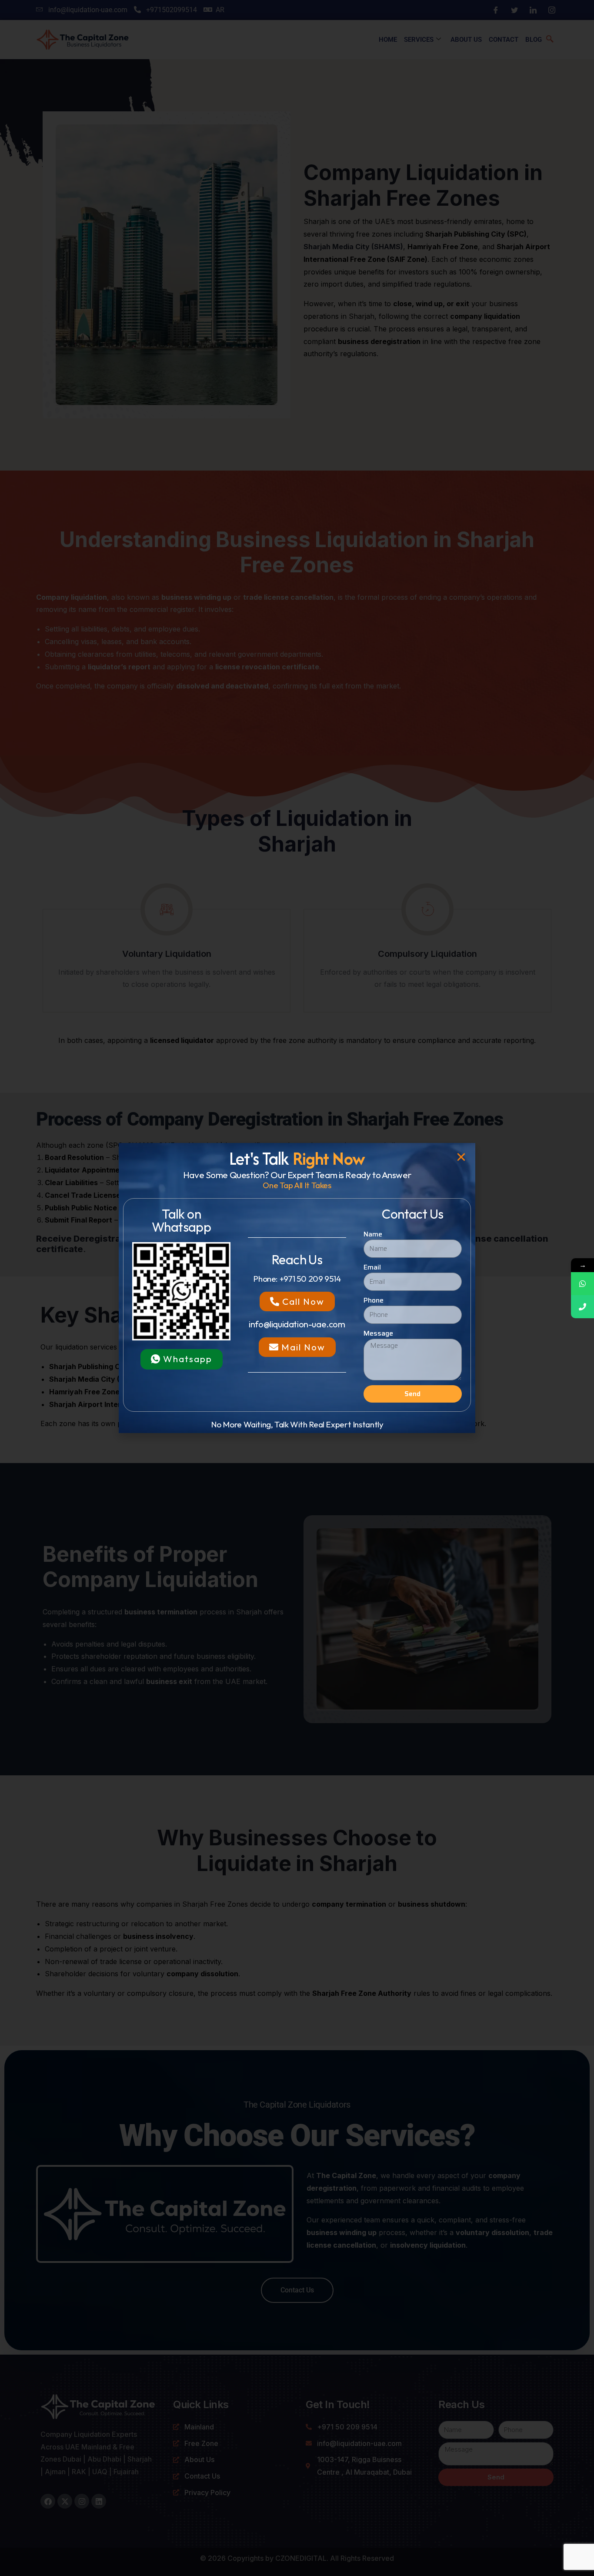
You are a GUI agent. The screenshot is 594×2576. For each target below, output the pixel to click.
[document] (297, 1288)
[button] (461, 1157)
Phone (374, 1300)
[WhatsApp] (582, 1284)
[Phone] (582, 1307)
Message (378, 1333)
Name (373, 1234)
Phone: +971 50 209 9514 (297, 1279)
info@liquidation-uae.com (297, 1324)
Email (372, 1267)
